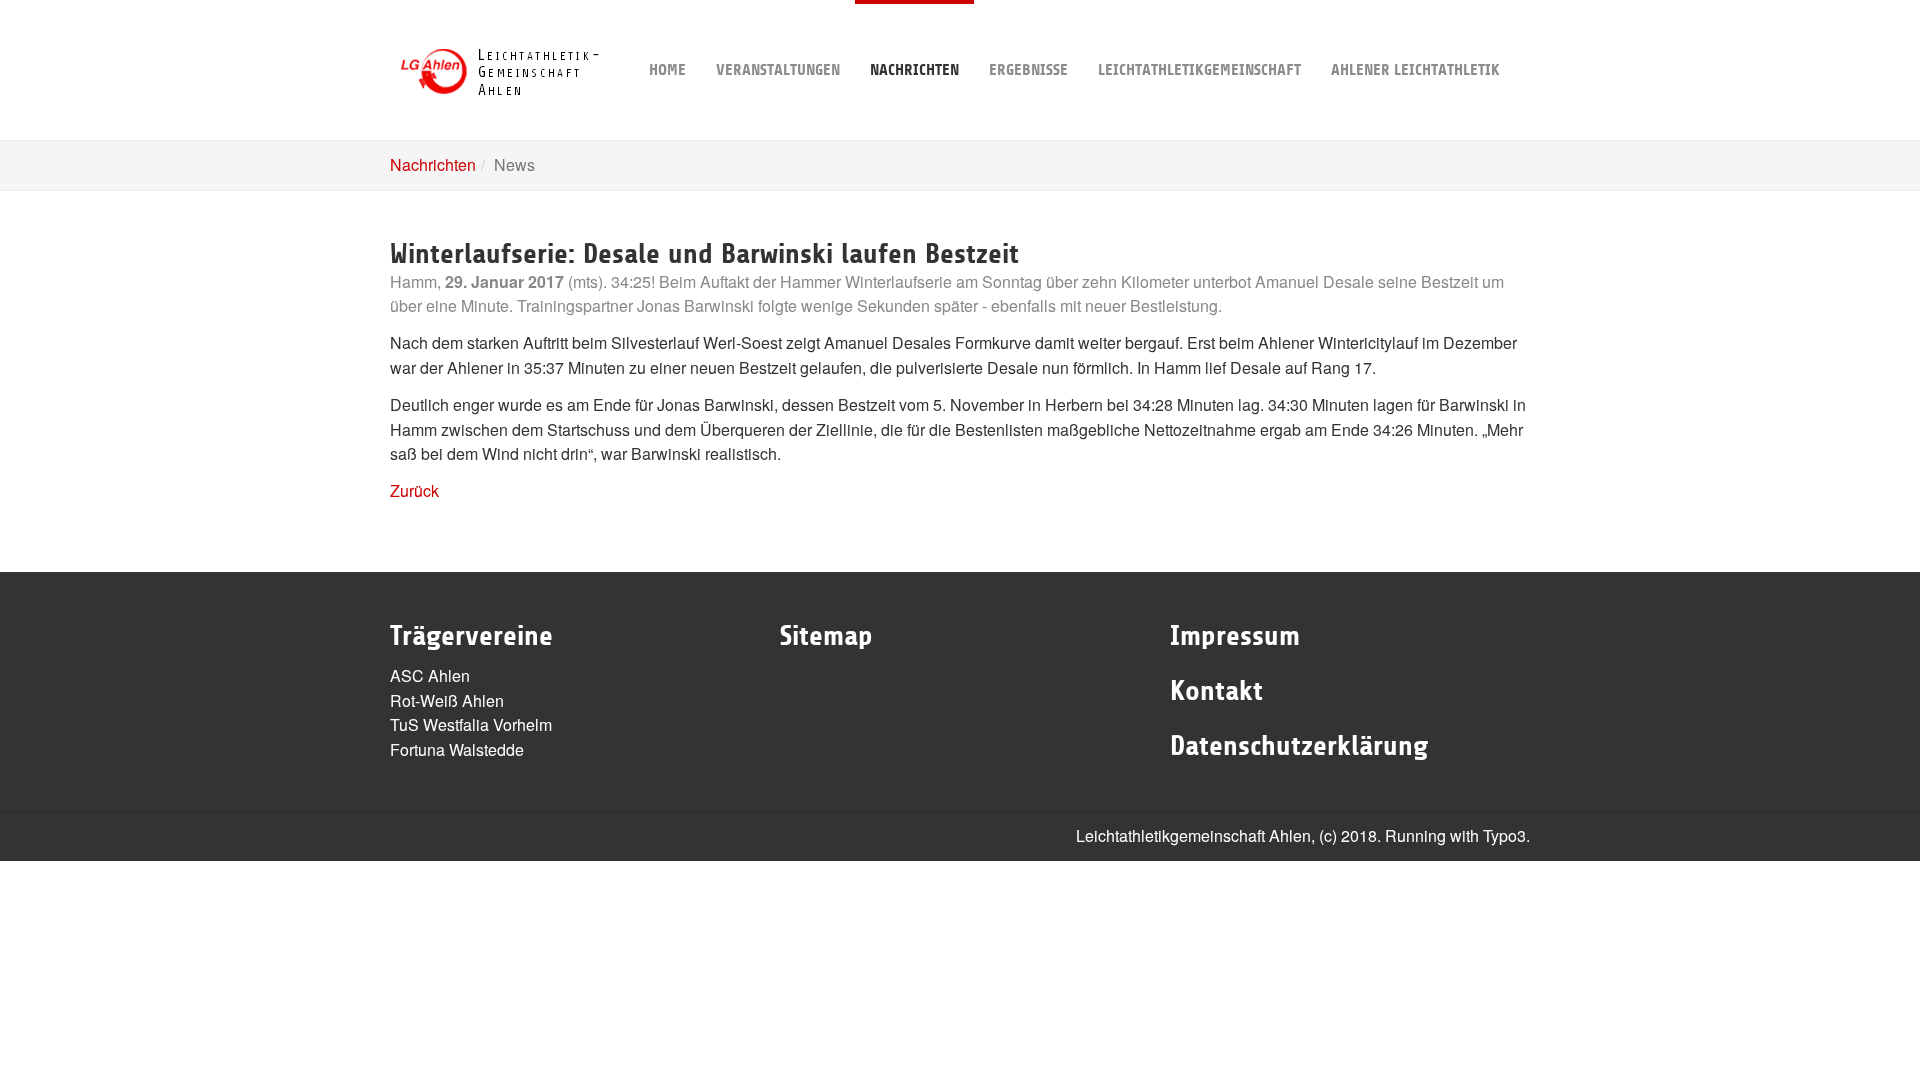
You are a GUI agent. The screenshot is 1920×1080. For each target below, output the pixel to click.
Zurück (414, 490)
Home (667, 70)
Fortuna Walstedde (457, 749)
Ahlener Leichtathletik (1415, 70)
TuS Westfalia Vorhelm (471, 724)
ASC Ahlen (430, 675)
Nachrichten (914, 70)
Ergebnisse (1028, 70)
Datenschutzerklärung (1299, 746)
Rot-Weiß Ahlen (447, 700)
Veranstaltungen (778, 70)
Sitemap (826, 636)
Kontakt (1216, 691)
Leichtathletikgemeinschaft (1199, 70)
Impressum (1235, 636)
